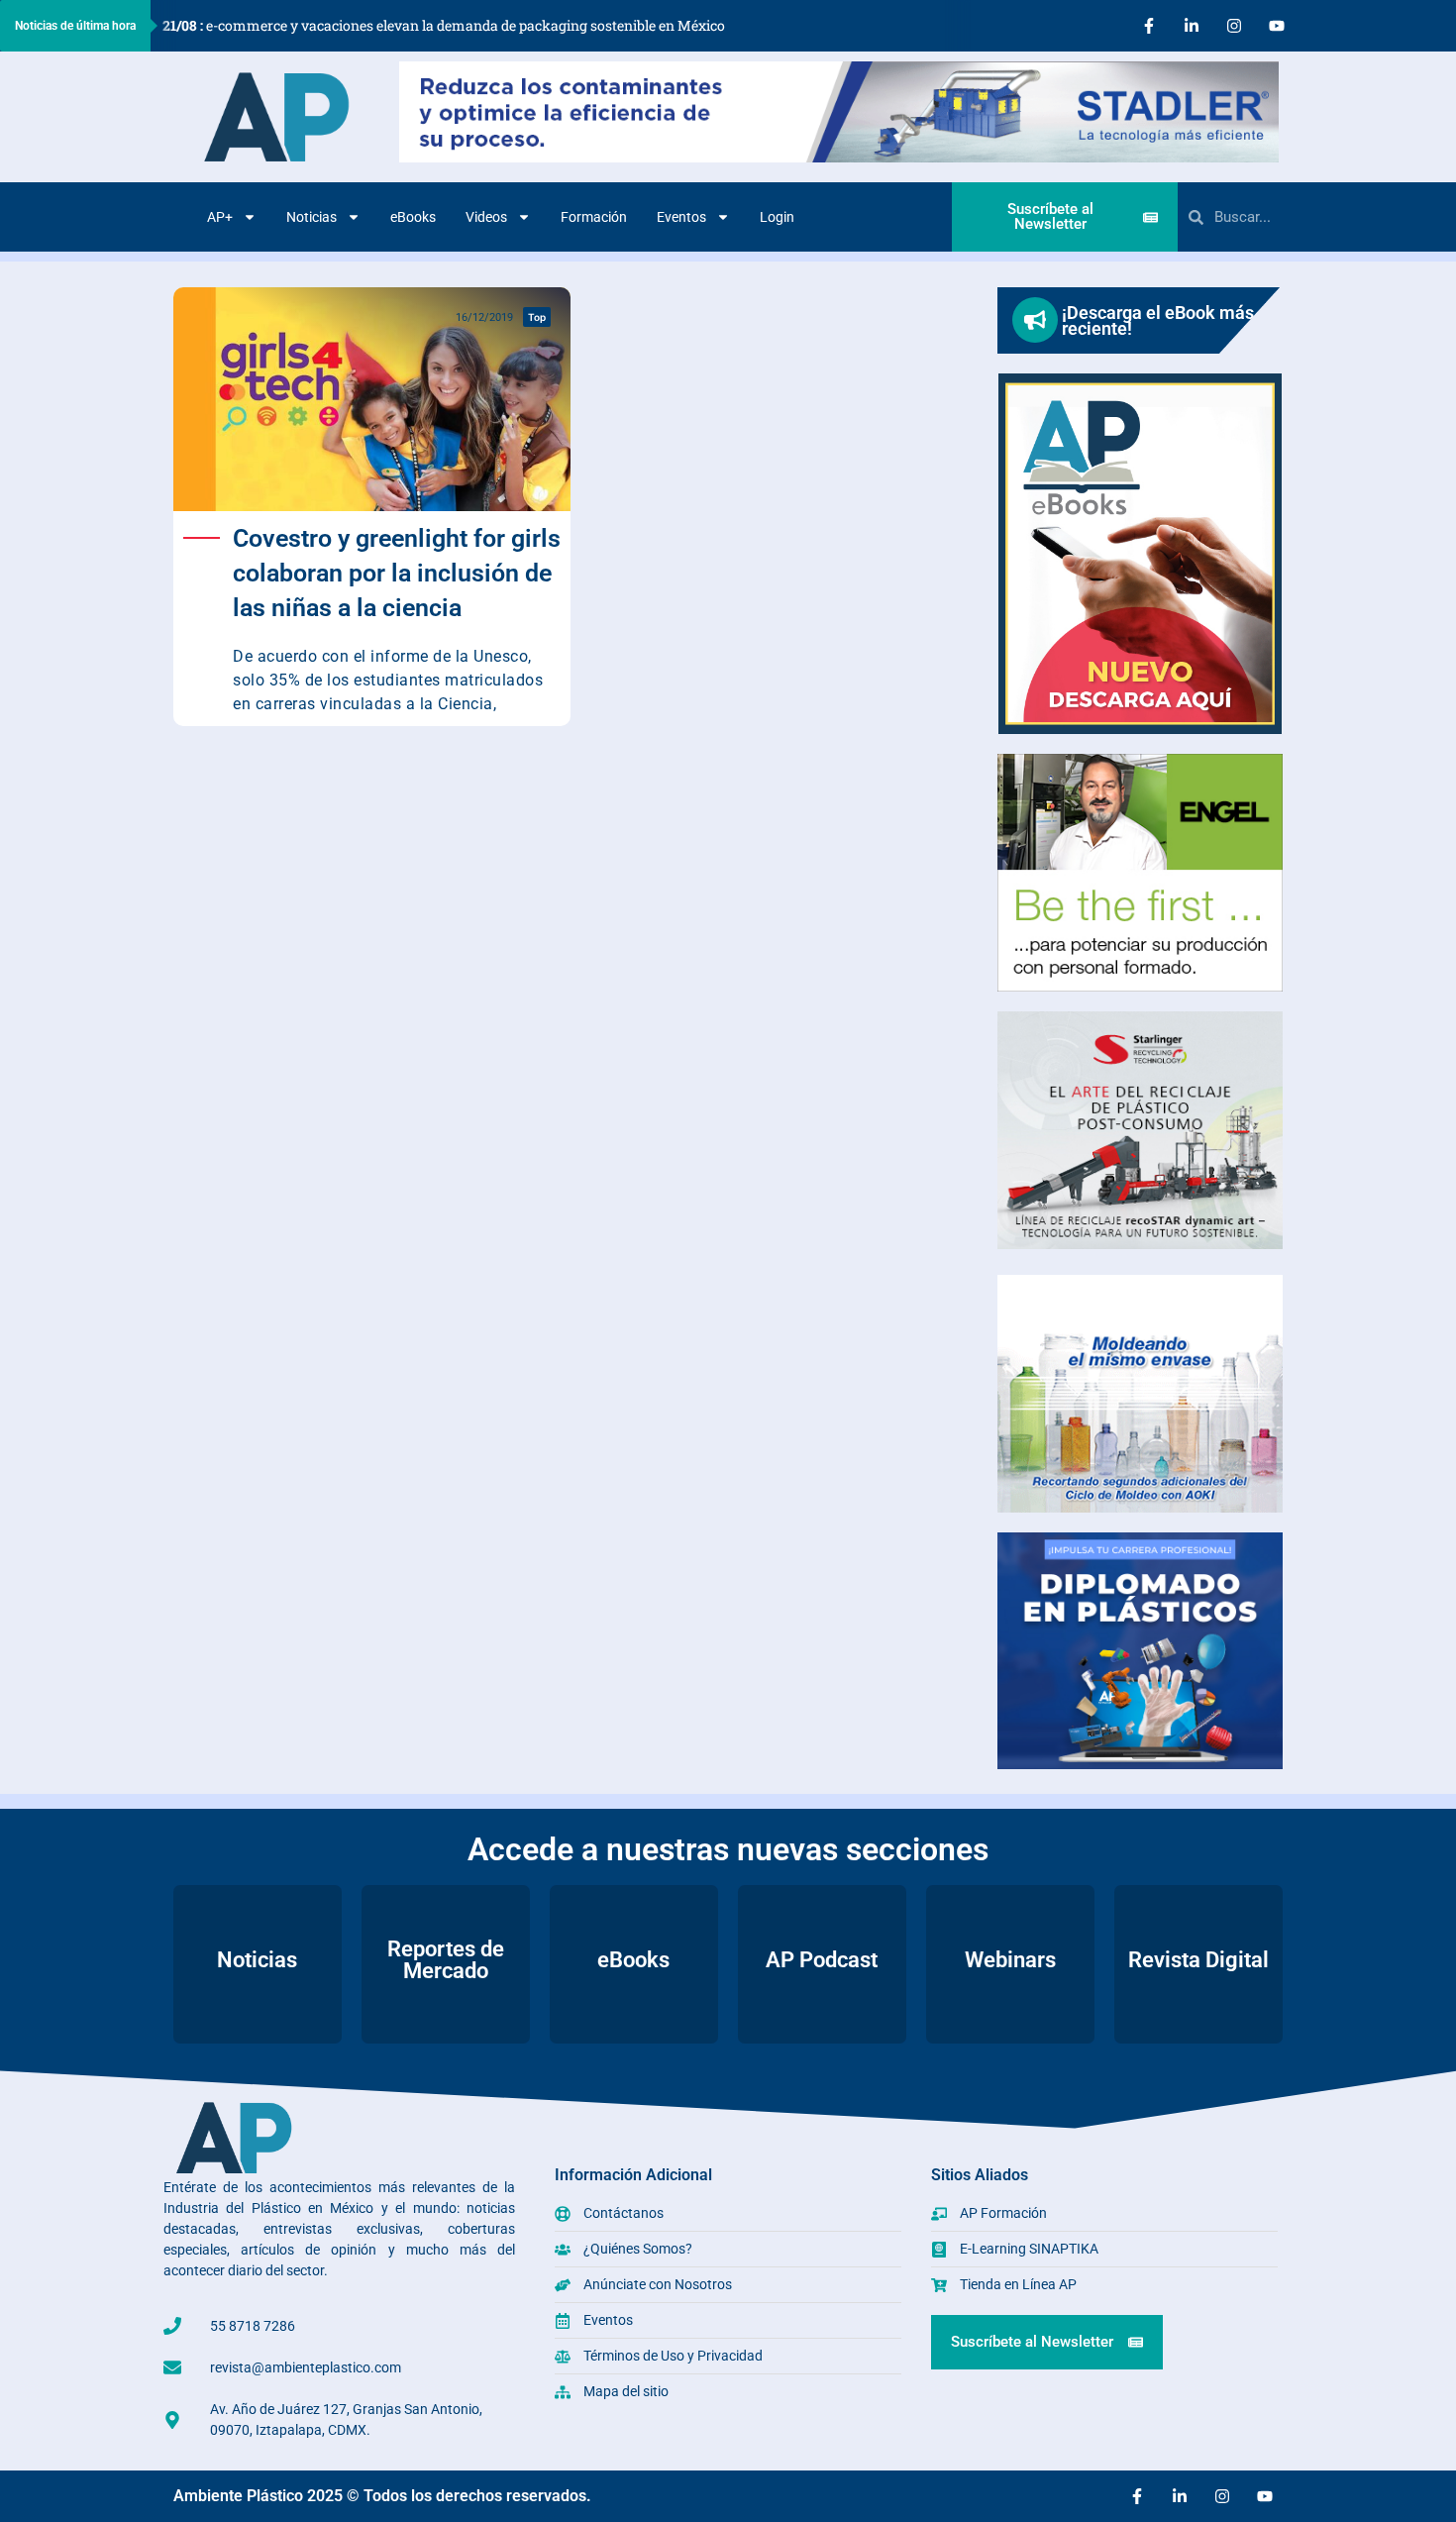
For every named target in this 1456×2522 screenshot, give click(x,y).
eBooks (413, 217)
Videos (486, 217)
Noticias (312, 217)
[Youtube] (1277, 26)
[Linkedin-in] (1192, 26)
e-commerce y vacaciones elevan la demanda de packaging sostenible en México (444, 25)
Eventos (681, 217)
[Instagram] (1234, 26)
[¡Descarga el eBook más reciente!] (1035, 320)
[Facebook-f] (1149, 26)
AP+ (220, 217)
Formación (594, 217)
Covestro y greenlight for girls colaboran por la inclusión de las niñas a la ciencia (397, 573)
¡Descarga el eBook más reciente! (1158, 320)
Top (537, 317)
